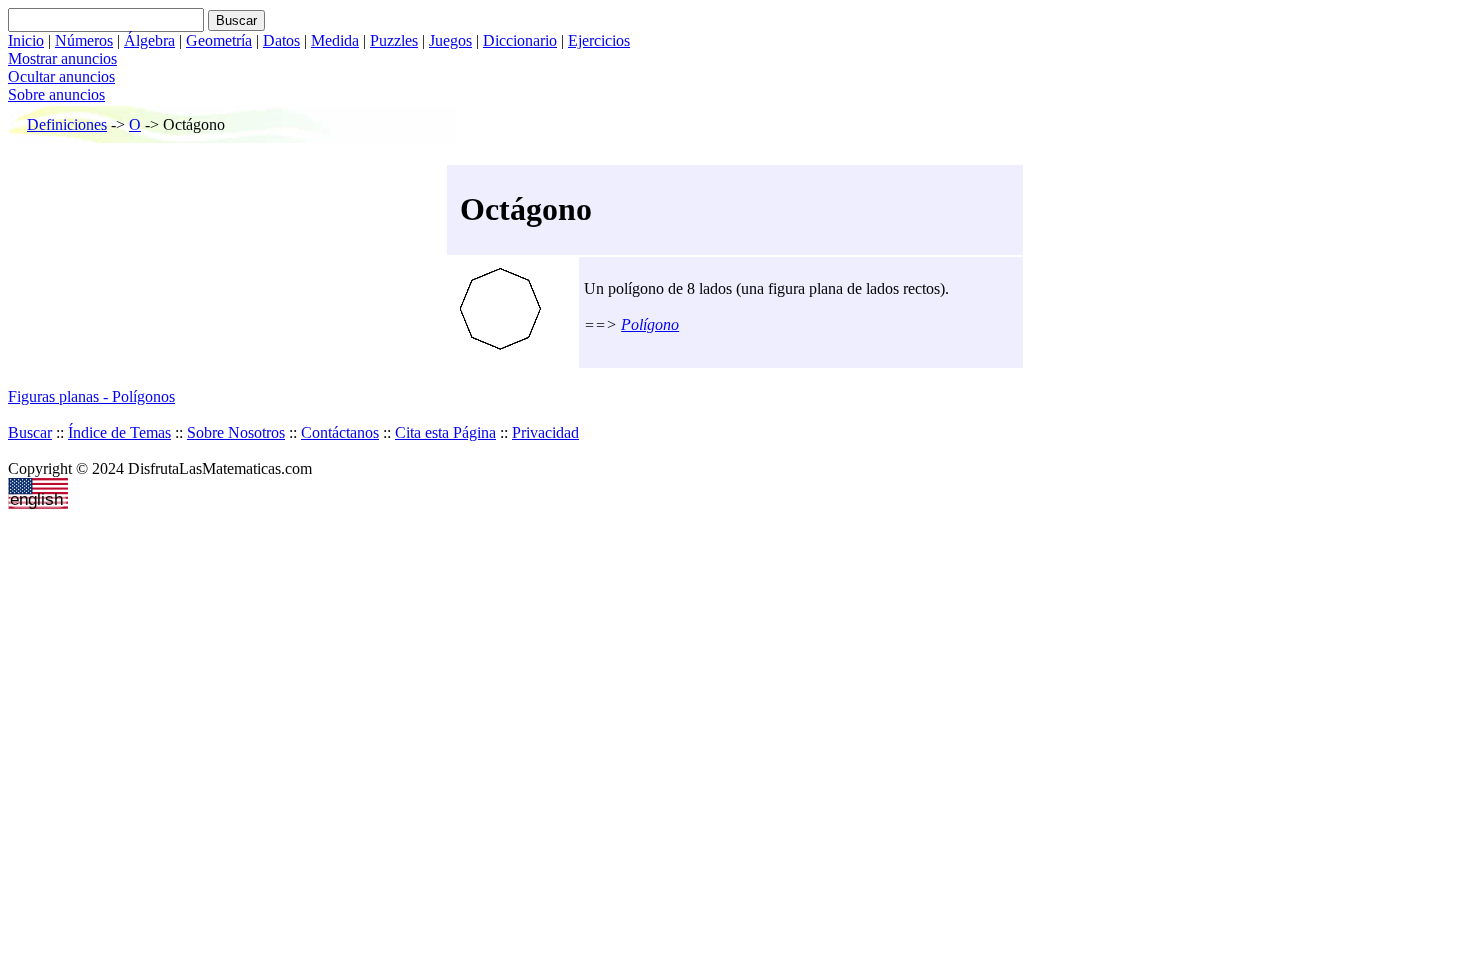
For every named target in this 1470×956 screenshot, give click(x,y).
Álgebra (149, 40)
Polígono (650, 324)
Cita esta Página (445, 432)
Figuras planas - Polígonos (91, 396)
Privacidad (545, 432)
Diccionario (520, 40)
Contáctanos (340, 432)
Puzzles (394, 40)
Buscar (30, 432)
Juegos (450, 40)
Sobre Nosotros (236, 432)
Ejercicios (599, 40)
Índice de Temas (119, 432)
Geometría (219, 40)
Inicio (26, 40)
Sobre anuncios (56, 94)
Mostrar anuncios (62, 58)
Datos (281, 40)
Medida (335, 40)
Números (84, 40)
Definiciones (67, 124)
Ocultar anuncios (61, 76)
